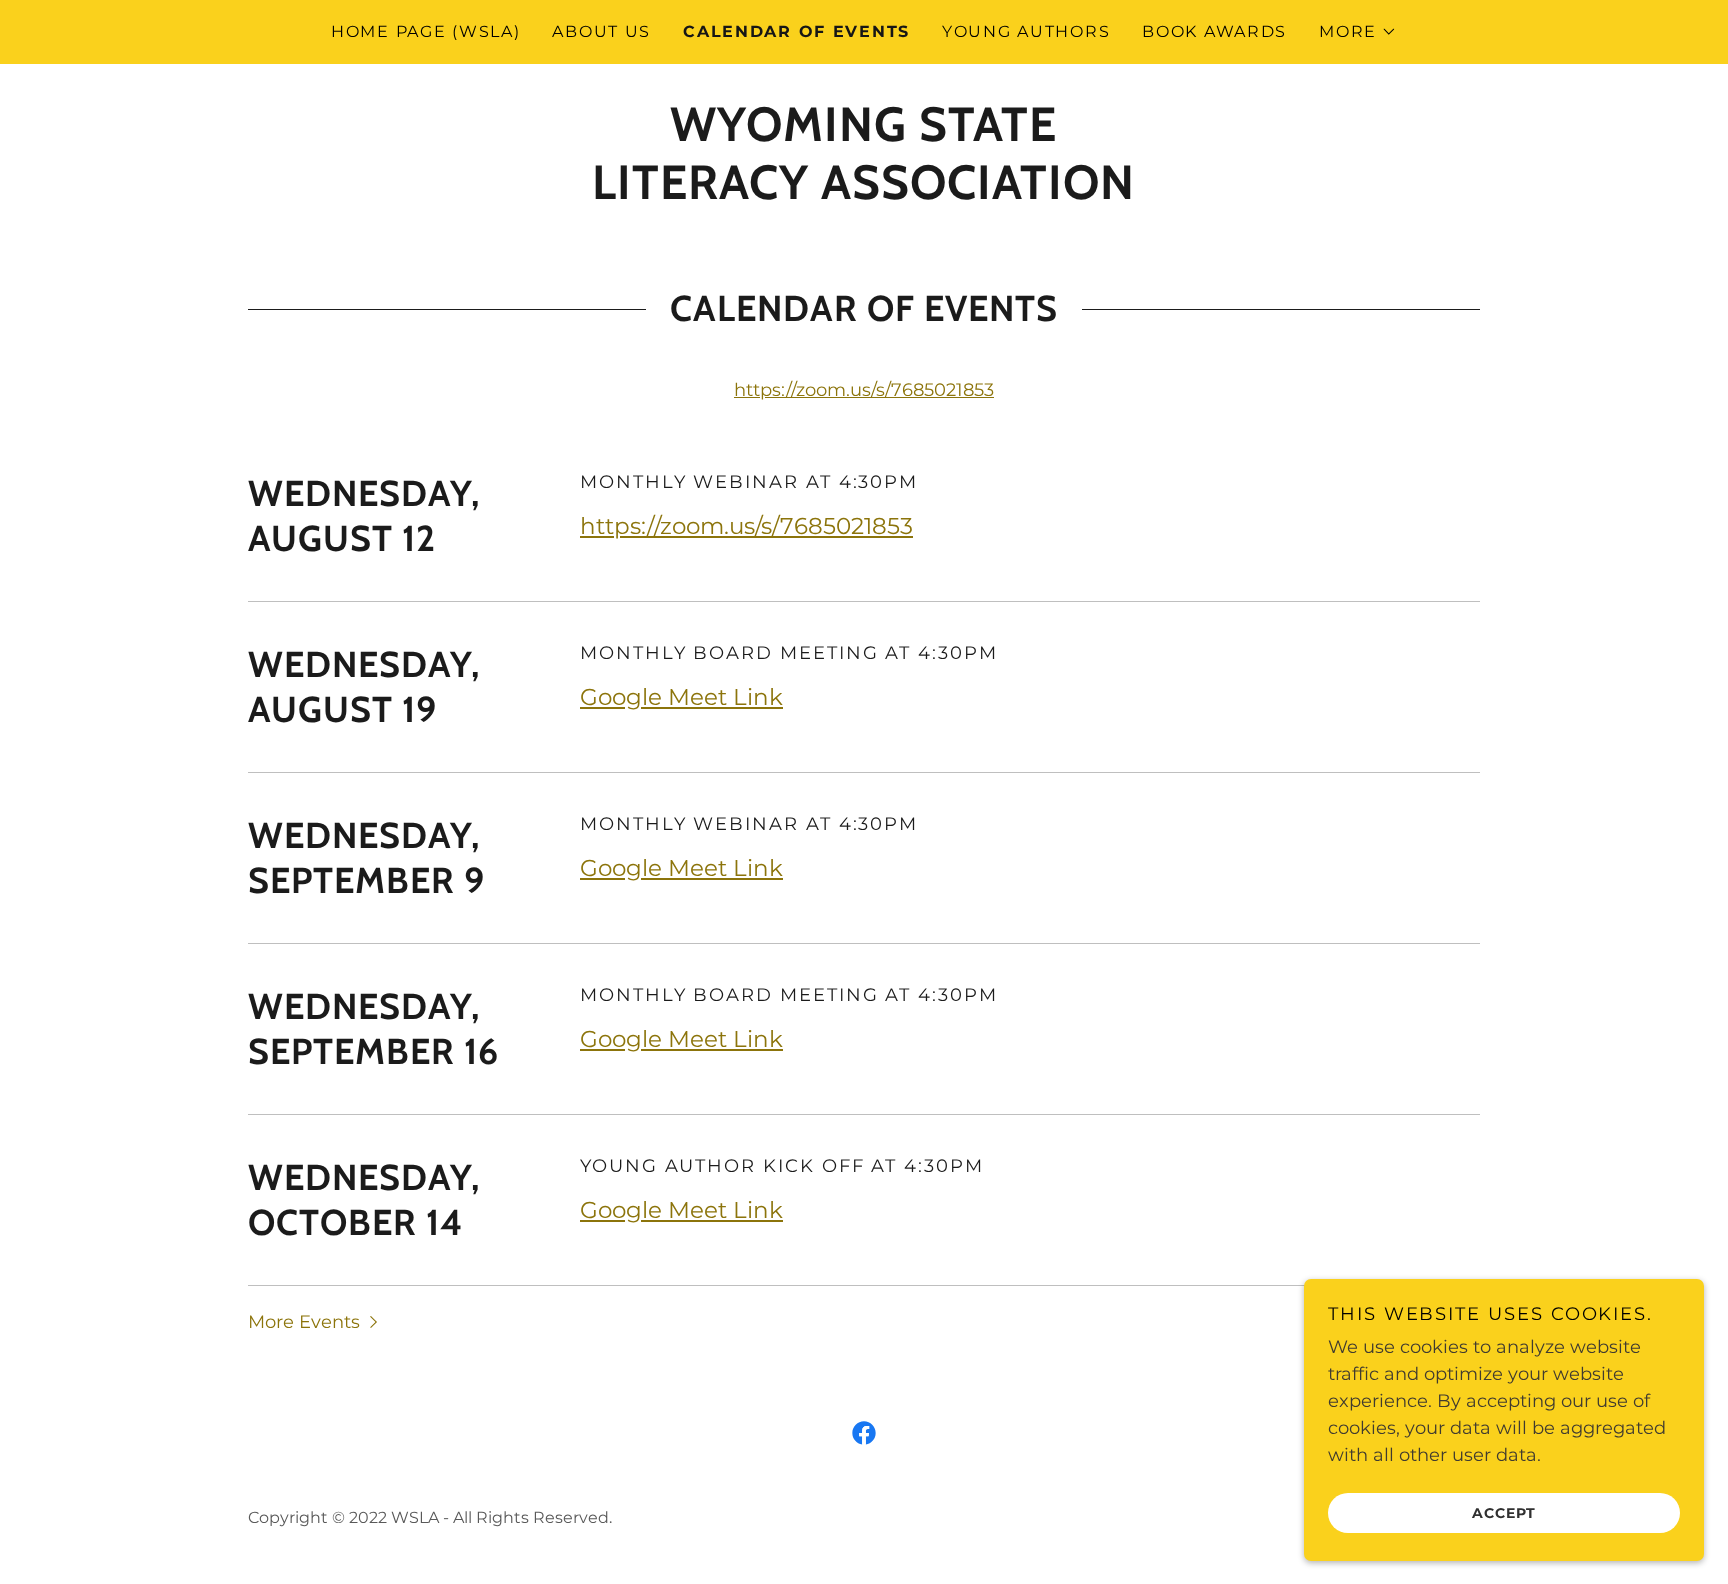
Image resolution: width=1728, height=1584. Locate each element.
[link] (863, 193)
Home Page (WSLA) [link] (425, 31)
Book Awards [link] (1214, 31)
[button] (1358, 32)
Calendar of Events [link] (796, 31)
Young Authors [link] (1026, 31)
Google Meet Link (681, 697)
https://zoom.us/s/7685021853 (864, 390)
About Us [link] (601, 31)
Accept (1504, 1512)
